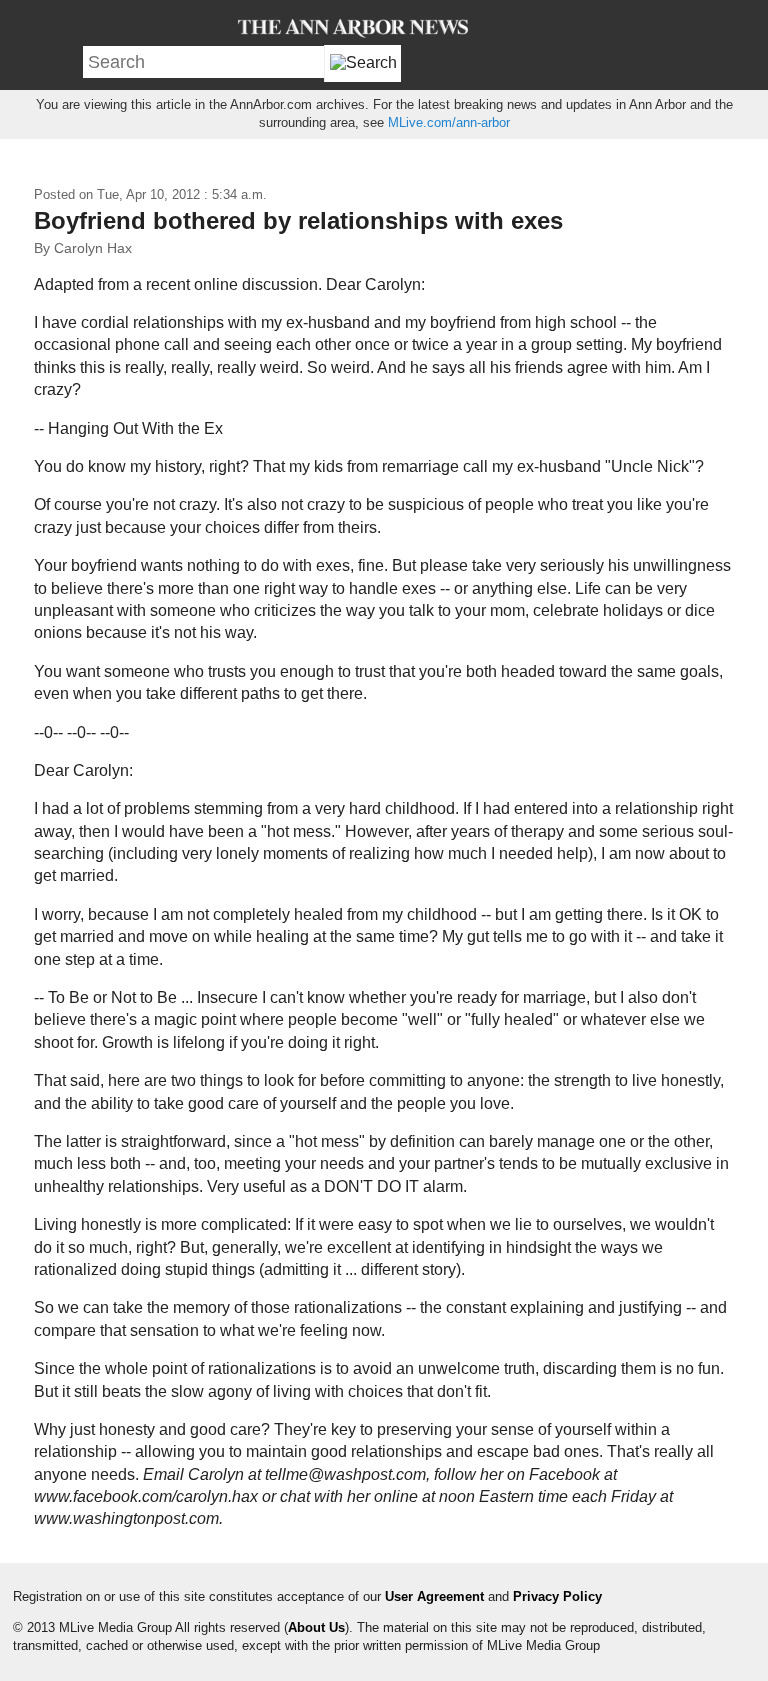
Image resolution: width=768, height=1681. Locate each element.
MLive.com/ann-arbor (449, 122)
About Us (316, 1627)
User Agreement (434, 1596)
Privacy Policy (557, 1596)
